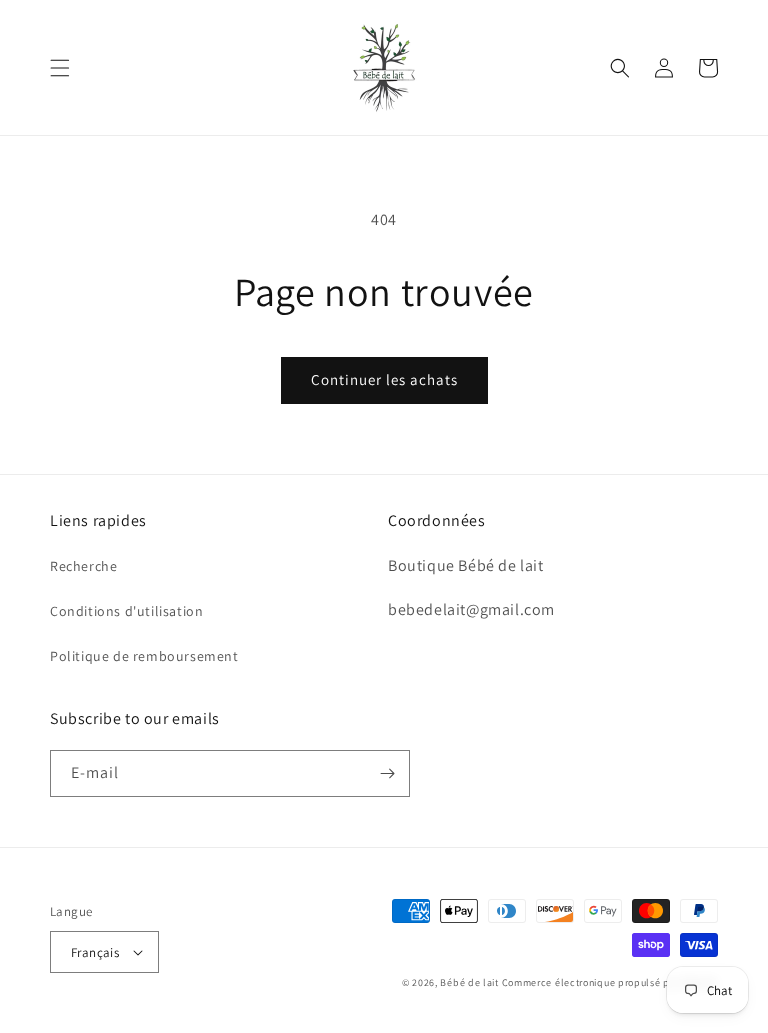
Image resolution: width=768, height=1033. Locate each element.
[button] (60, 68)
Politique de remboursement (144, 656)
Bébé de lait (470, 982)
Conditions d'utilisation (126, 611)
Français (95, 952)
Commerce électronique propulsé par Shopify (610, 982)
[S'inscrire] (387, 773)
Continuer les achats (384, 379)
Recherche (83, 566)
